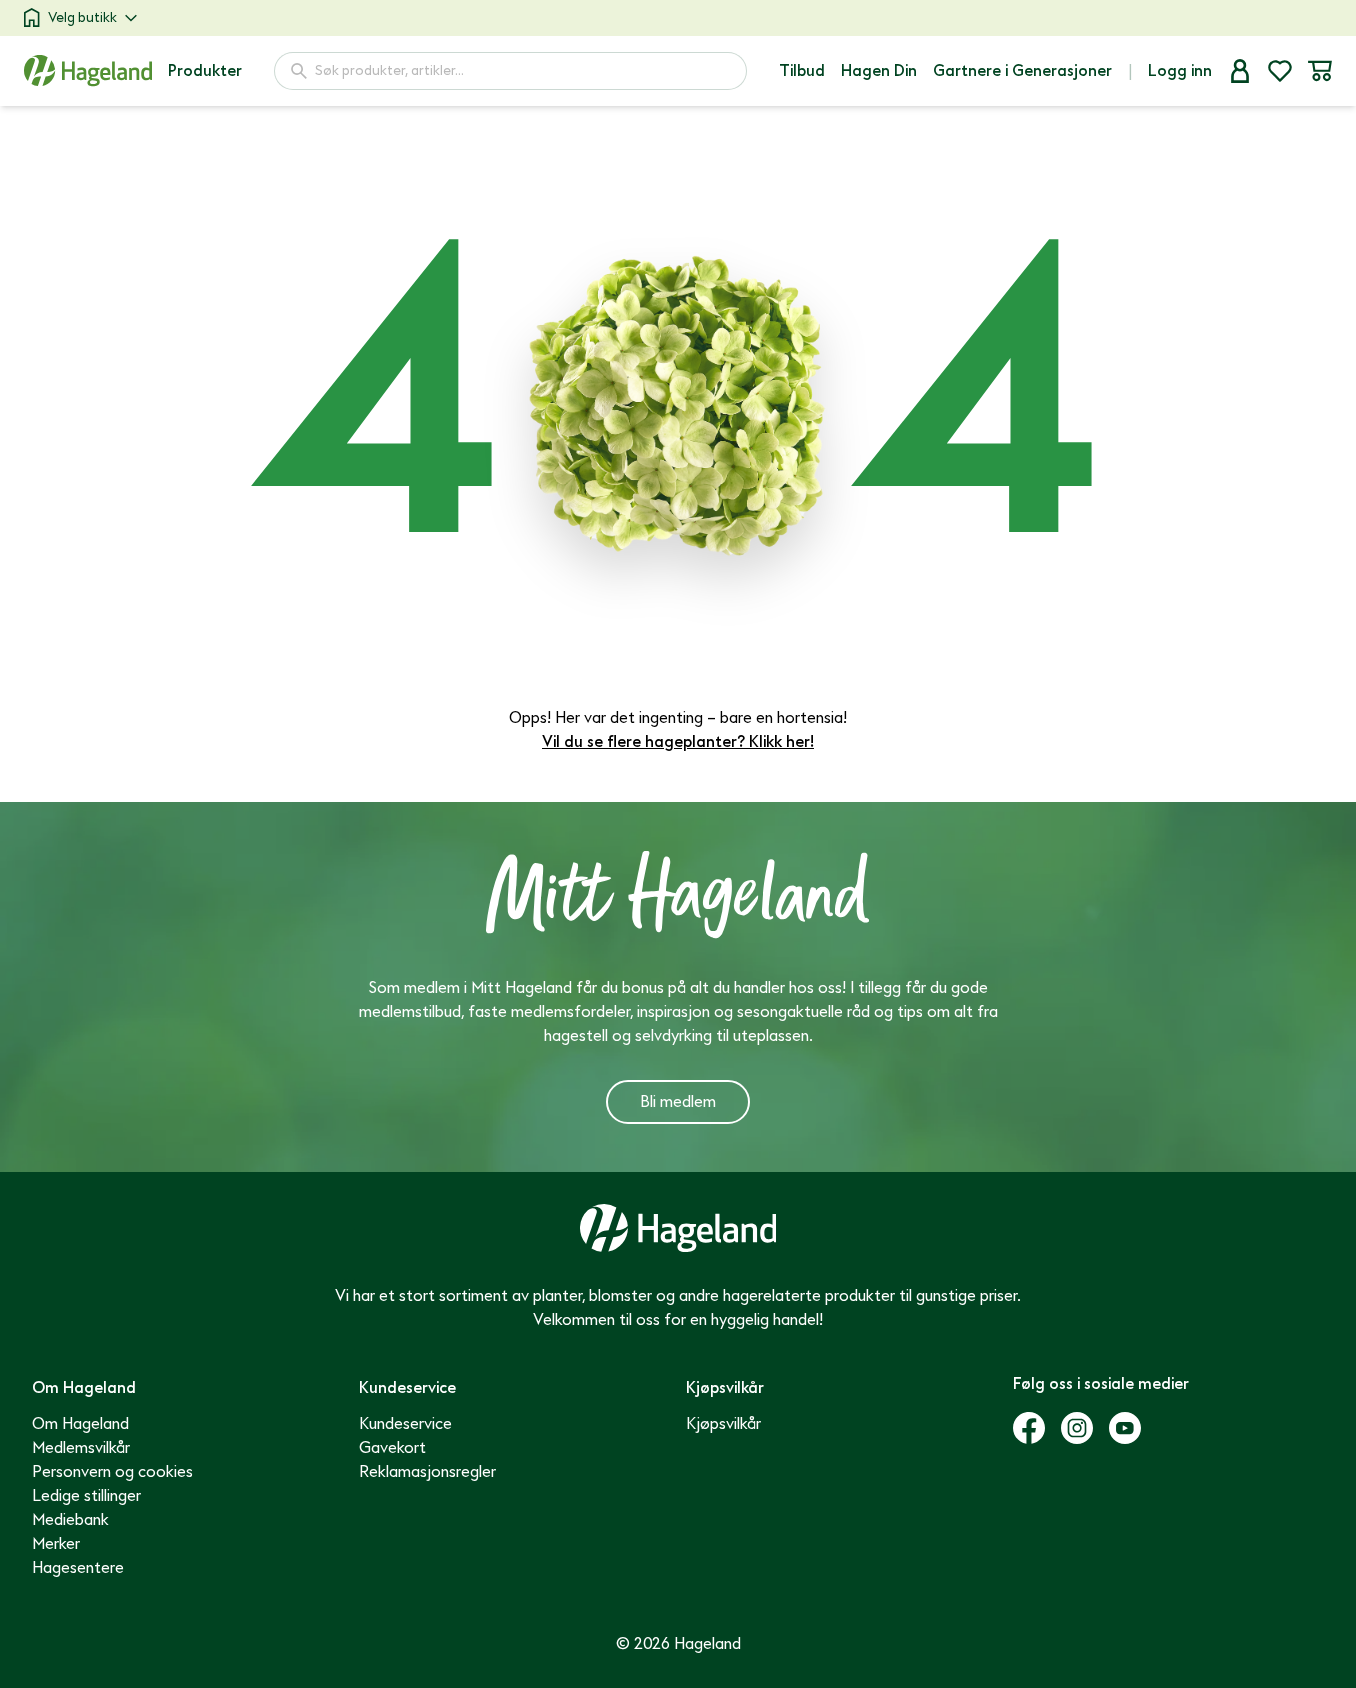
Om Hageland (80, 1424)
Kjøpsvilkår (723, 1424)
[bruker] (1240, 71)
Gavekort (392, 1448)
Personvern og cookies (112, 1472)
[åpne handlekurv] (1320, 71)
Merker (56, 1544)
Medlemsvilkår (81, 1448)
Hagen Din (879, 71)
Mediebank (70, 1520)
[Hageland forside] (88, 70)
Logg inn (1180, 71)
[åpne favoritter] (1280, 71)
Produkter (205, 71)
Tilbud (802, 71)
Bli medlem (678, 1102)
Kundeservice (405, 1424)
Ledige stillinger (86, 1496)
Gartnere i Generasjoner (1022, 71)
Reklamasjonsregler (427, 1472)
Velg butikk (82, 17)
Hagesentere (78, 1568)
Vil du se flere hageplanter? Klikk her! (678, 742)
